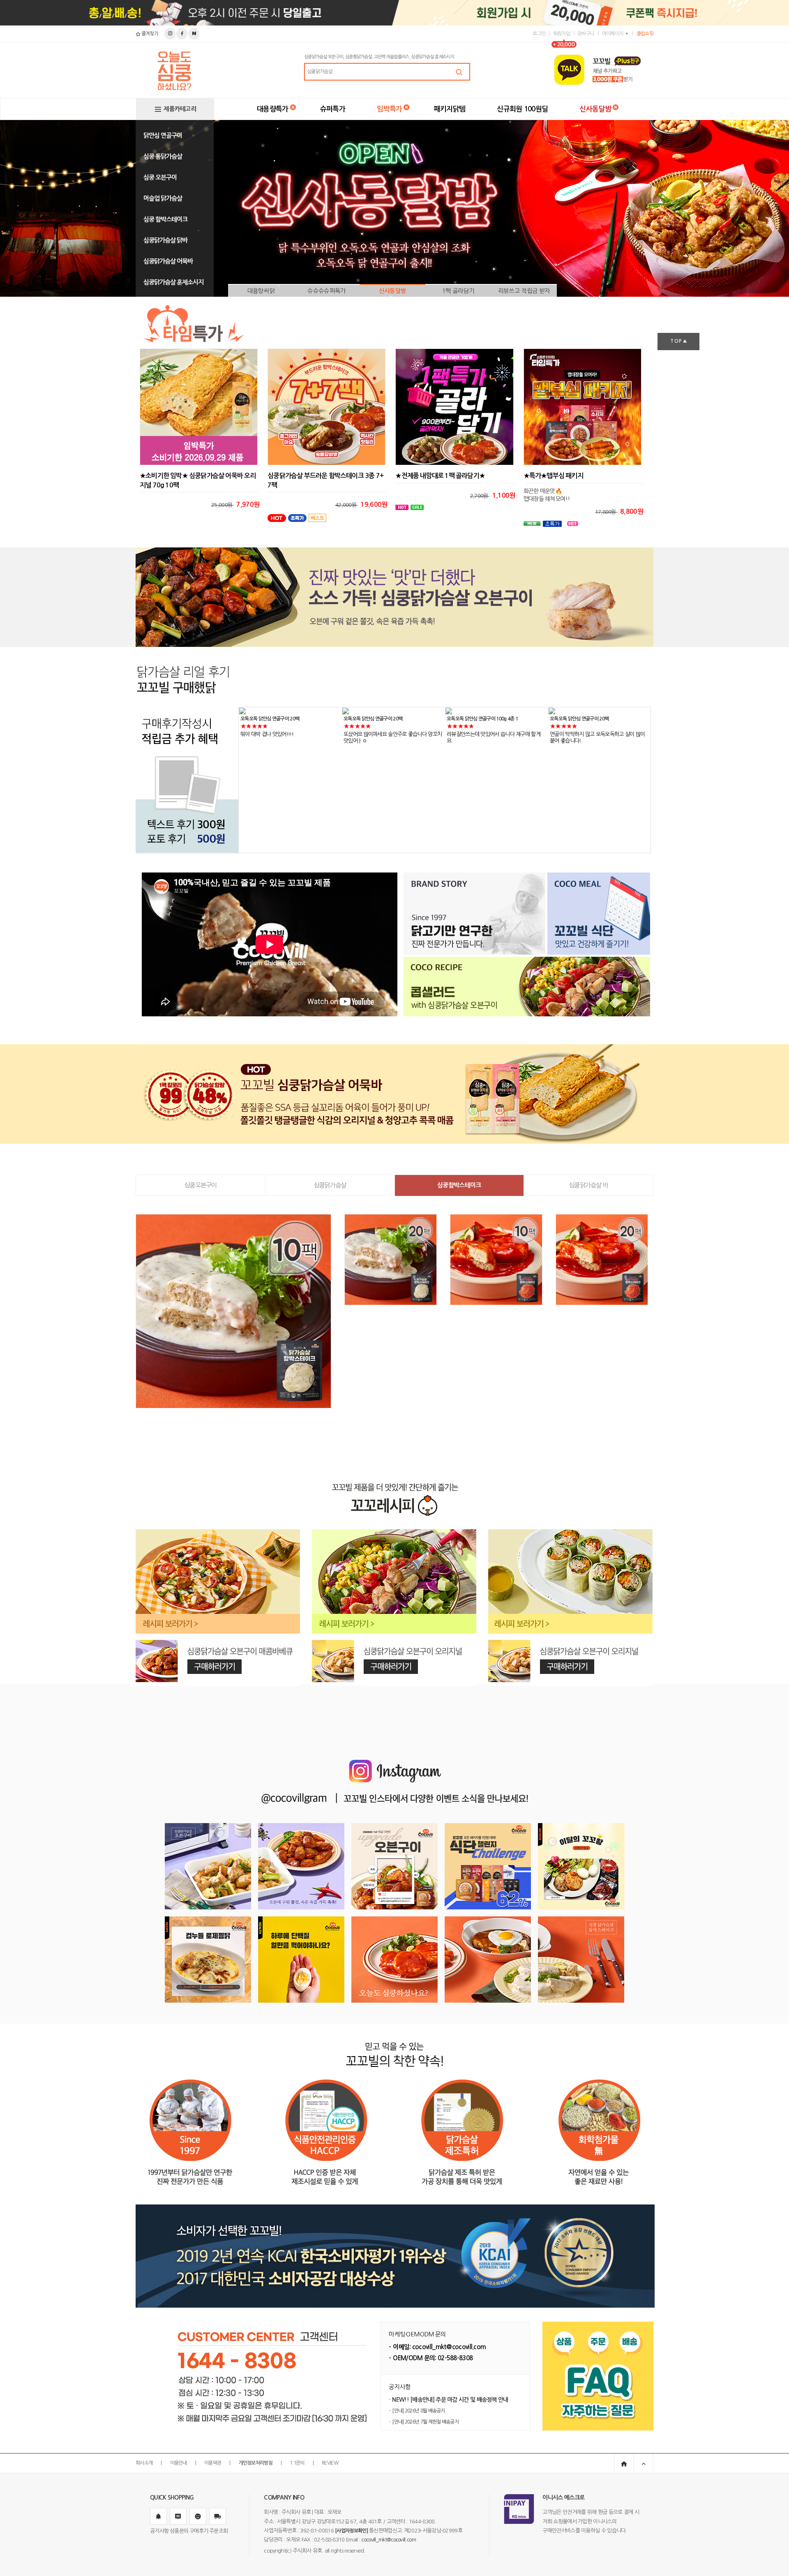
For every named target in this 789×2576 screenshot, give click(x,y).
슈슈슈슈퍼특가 (326, 291)
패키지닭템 (450, 109)
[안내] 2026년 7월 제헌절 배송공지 (425, 2422)
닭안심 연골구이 (163, 135)
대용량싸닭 (261, 291)
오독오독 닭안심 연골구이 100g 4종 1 (379, 719)
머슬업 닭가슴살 (163, 198)
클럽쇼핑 (645, 34)
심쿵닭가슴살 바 (588, 1185)
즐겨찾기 (149, 34)
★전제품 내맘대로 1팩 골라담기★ (440, 476)
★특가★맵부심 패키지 (553, 476)
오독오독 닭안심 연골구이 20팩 (270, 719)
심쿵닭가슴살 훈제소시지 (173, 282)
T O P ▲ (678, 341)
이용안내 (179, 2463)
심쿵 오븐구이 (160, 177)
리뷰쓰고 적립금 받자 (524, 291)
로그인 (539, 34)
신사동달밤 (595, 109)
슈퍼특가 (333, 109)
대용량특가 (273, 109)
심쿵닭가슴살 (330, 1185)
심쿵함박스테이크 (459, 1185)
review (330, 2463)
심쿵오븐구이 (201, 1185)
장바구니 (586, 34)
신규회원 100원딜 (522, 109)
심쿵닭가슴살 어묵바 (168, 261)
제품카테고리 (180, 109)
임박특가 (389, 109)
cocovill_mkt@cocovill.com (389, 2540)
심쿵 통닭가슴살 (163, 156)
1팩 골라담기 (458, 291)
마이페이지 (613, 34)
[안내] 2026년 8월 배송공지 (418, 2411)
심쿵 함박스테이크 (165, 219)
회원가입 (562, 34)
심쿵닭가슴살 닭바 (165, 240)
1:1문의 (297, 2463)
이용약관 (213, 2463)
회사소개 (144, 2463)
